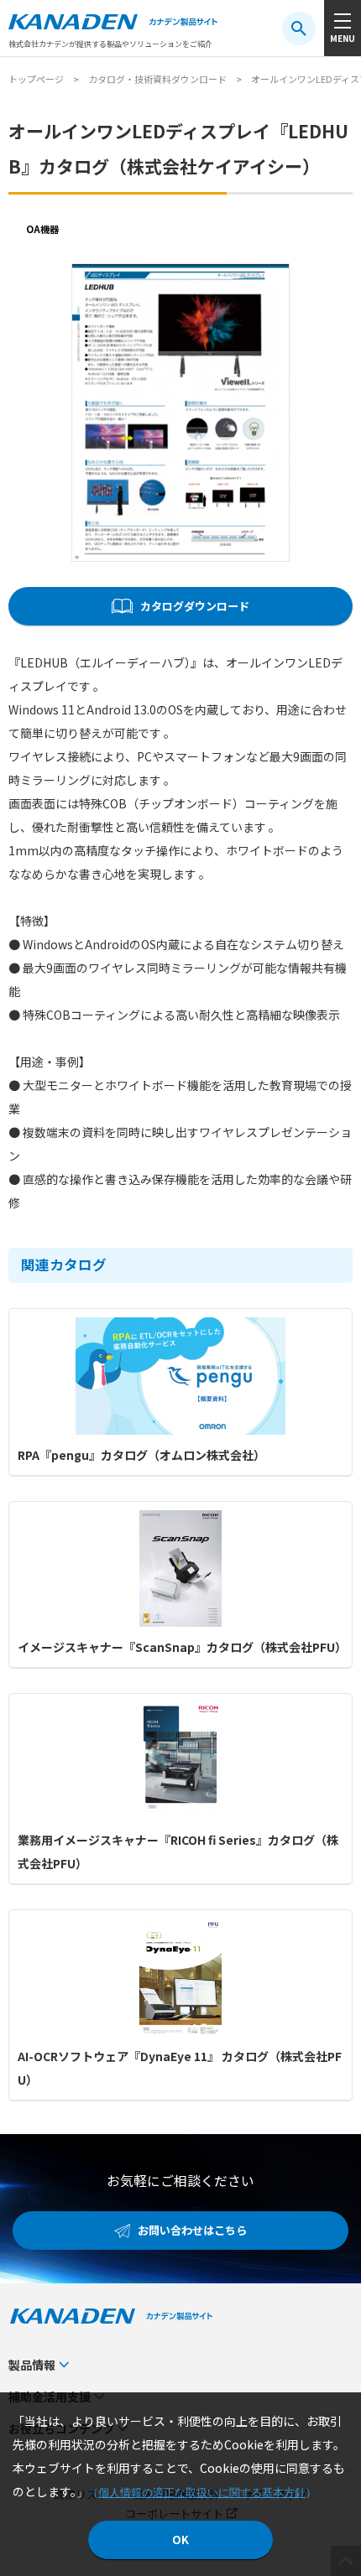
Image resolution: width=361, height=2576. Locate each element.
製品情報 (32, 2365)
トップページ (36, 79)
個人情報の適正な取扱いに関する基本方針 (202, 2493)
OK (180, 2540)
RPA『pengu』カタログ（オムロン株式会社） (141, 1455)
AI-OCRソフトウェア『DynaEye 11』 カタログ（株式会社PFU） (180, 2068)
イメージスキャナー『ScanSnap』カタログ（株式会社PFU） (180, 1647)
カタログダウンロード (195, 606)
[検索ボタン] (299, 29)
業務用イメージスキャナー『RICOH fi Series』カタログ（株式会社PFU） (178, 1851)
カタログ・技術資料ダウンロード (157, 79)
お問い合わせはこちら (192, 2230)
